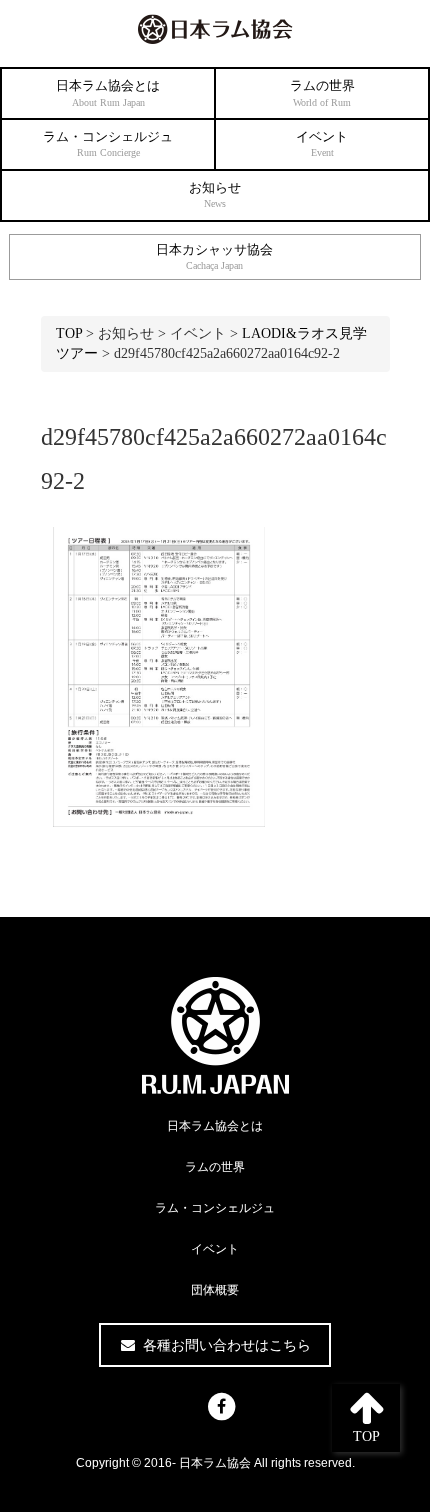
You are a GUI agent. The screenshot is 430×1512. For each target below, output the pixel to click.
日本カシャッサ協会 (214, 257)
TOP (69, 333)
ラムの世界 (322, 93)
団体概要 (215, 1290)
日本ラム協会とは (108, 93)
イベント (322, 144)
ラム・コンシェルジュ (108, 144)
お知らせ (215, 195)
